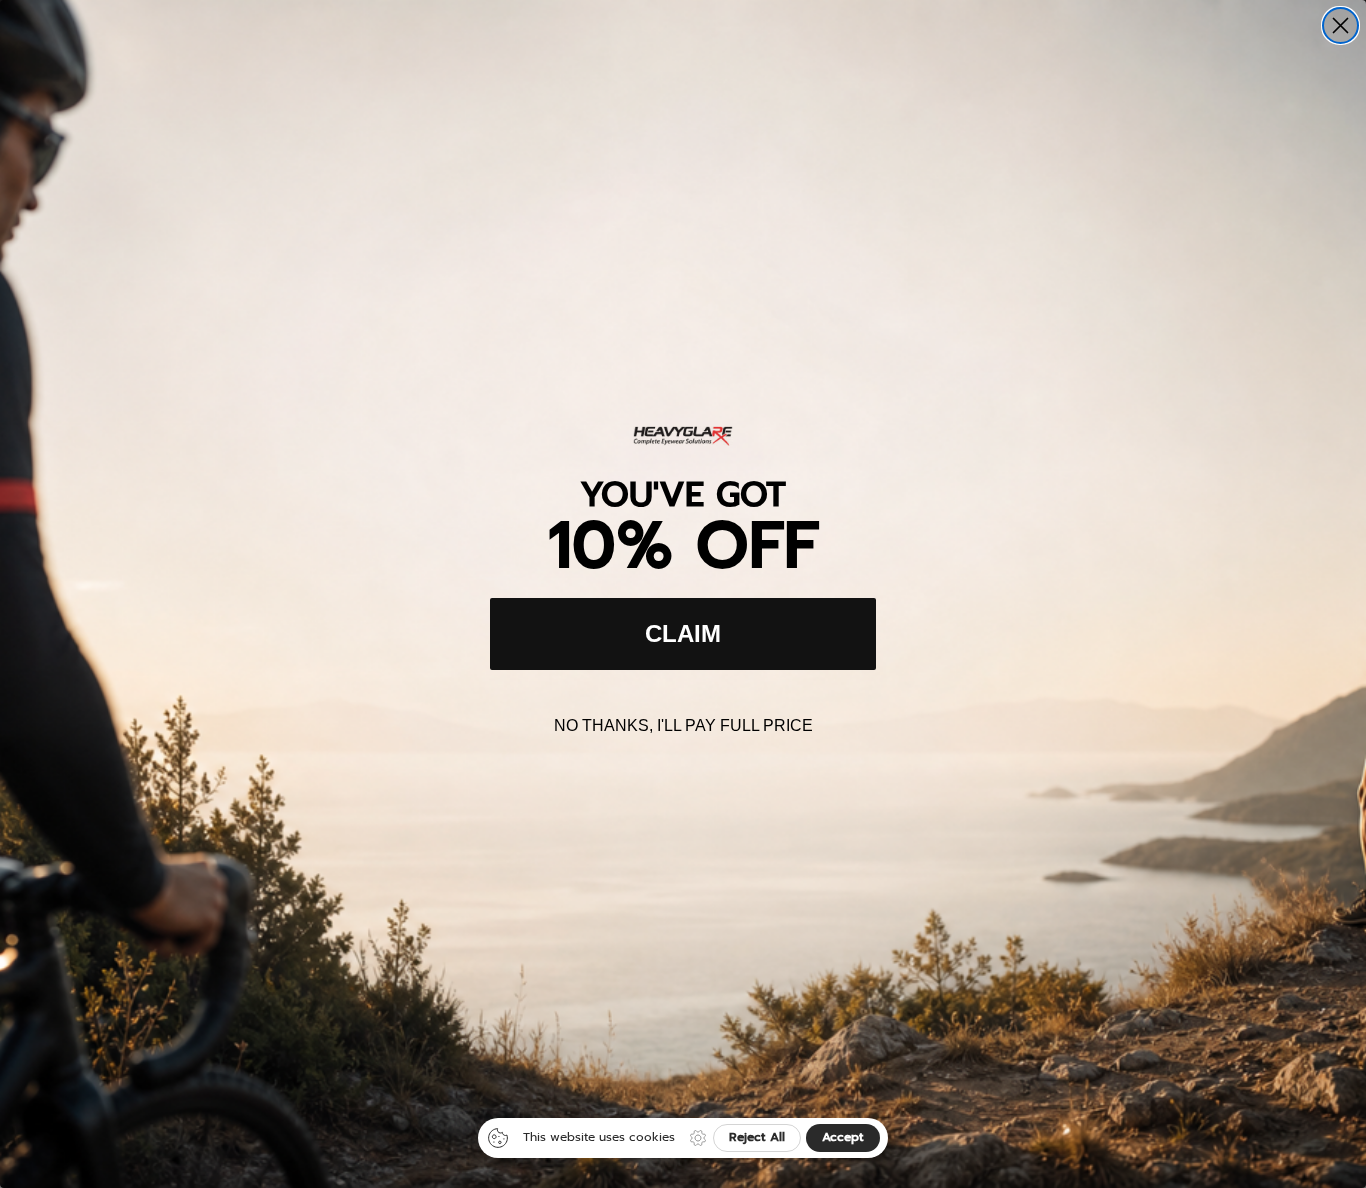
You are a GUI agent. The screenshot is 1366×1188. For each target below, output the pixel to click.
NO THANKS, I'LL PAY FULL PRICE (683, 725)
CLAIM (683, 633)
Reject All (757, 1137)
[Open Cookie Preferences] (698, 1138)
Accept (843, 1137)
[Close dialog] (1340, 25)
